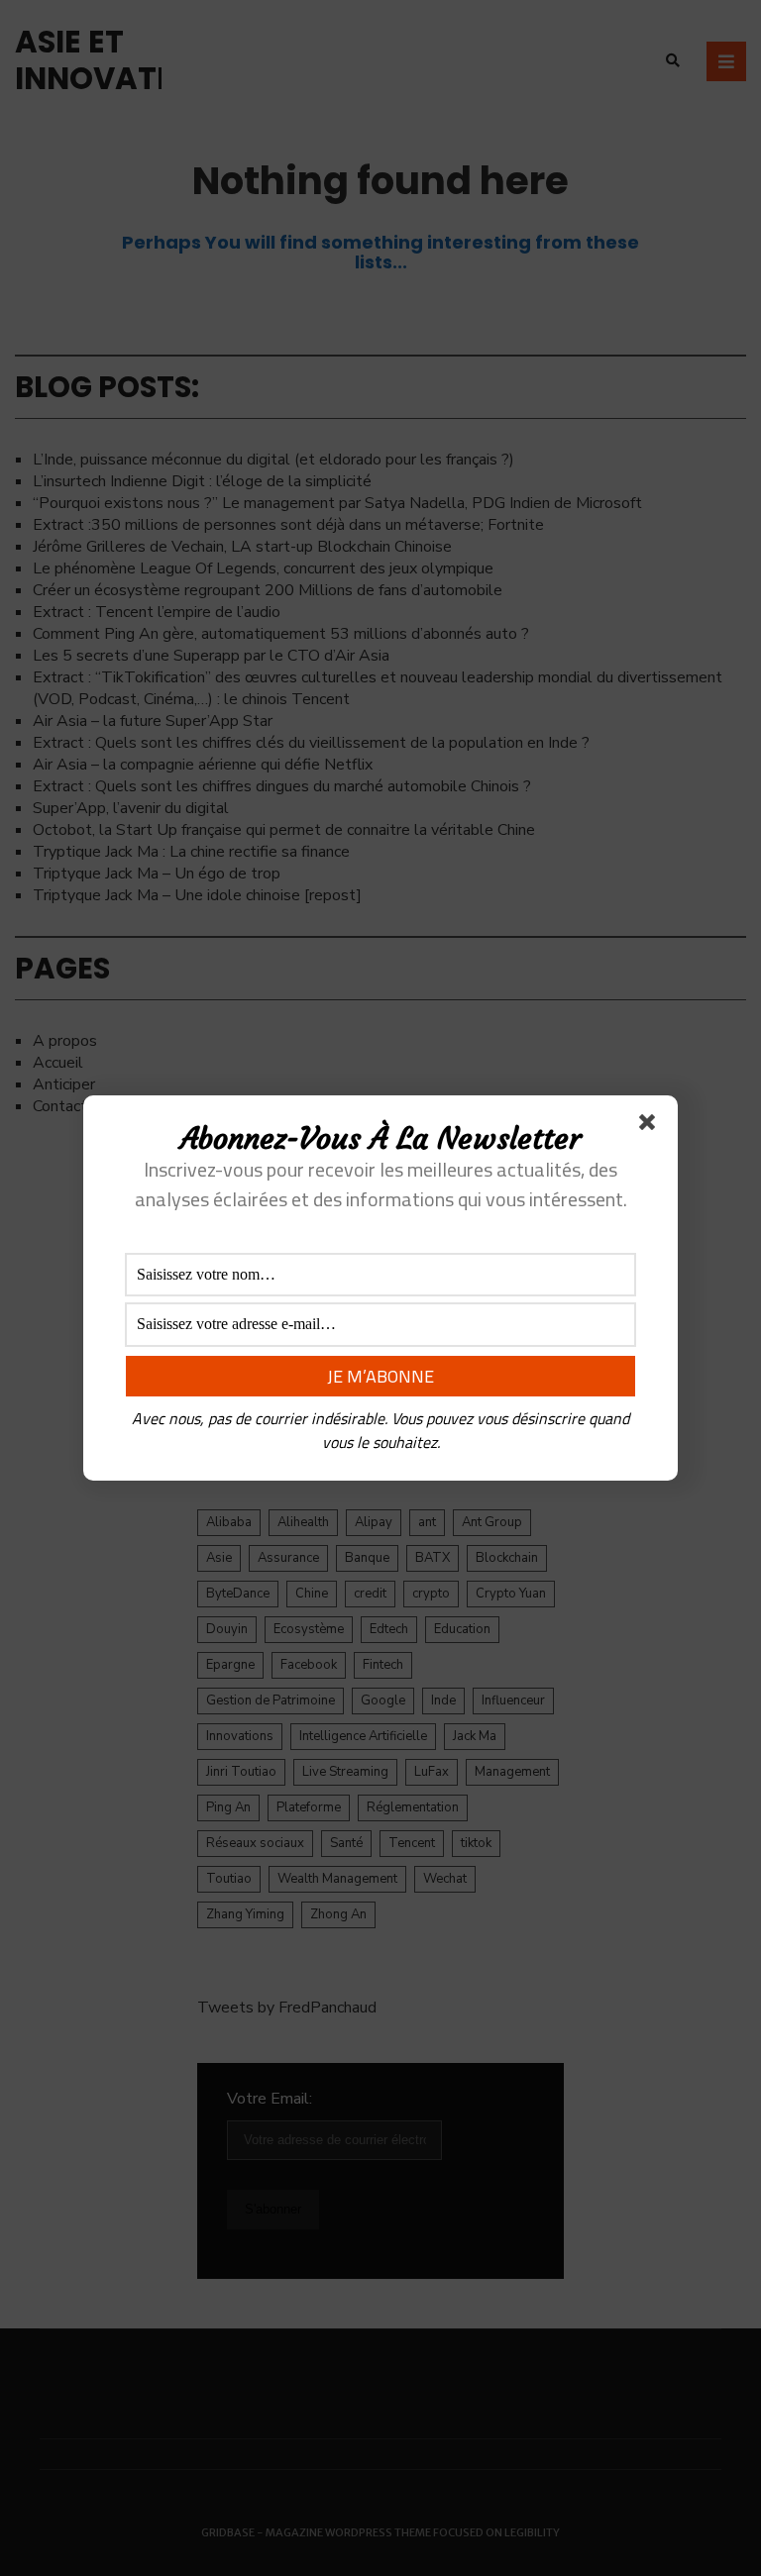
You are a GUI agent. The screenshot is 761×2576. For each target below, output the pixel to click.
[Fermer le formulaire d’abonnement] (651, 1126)
